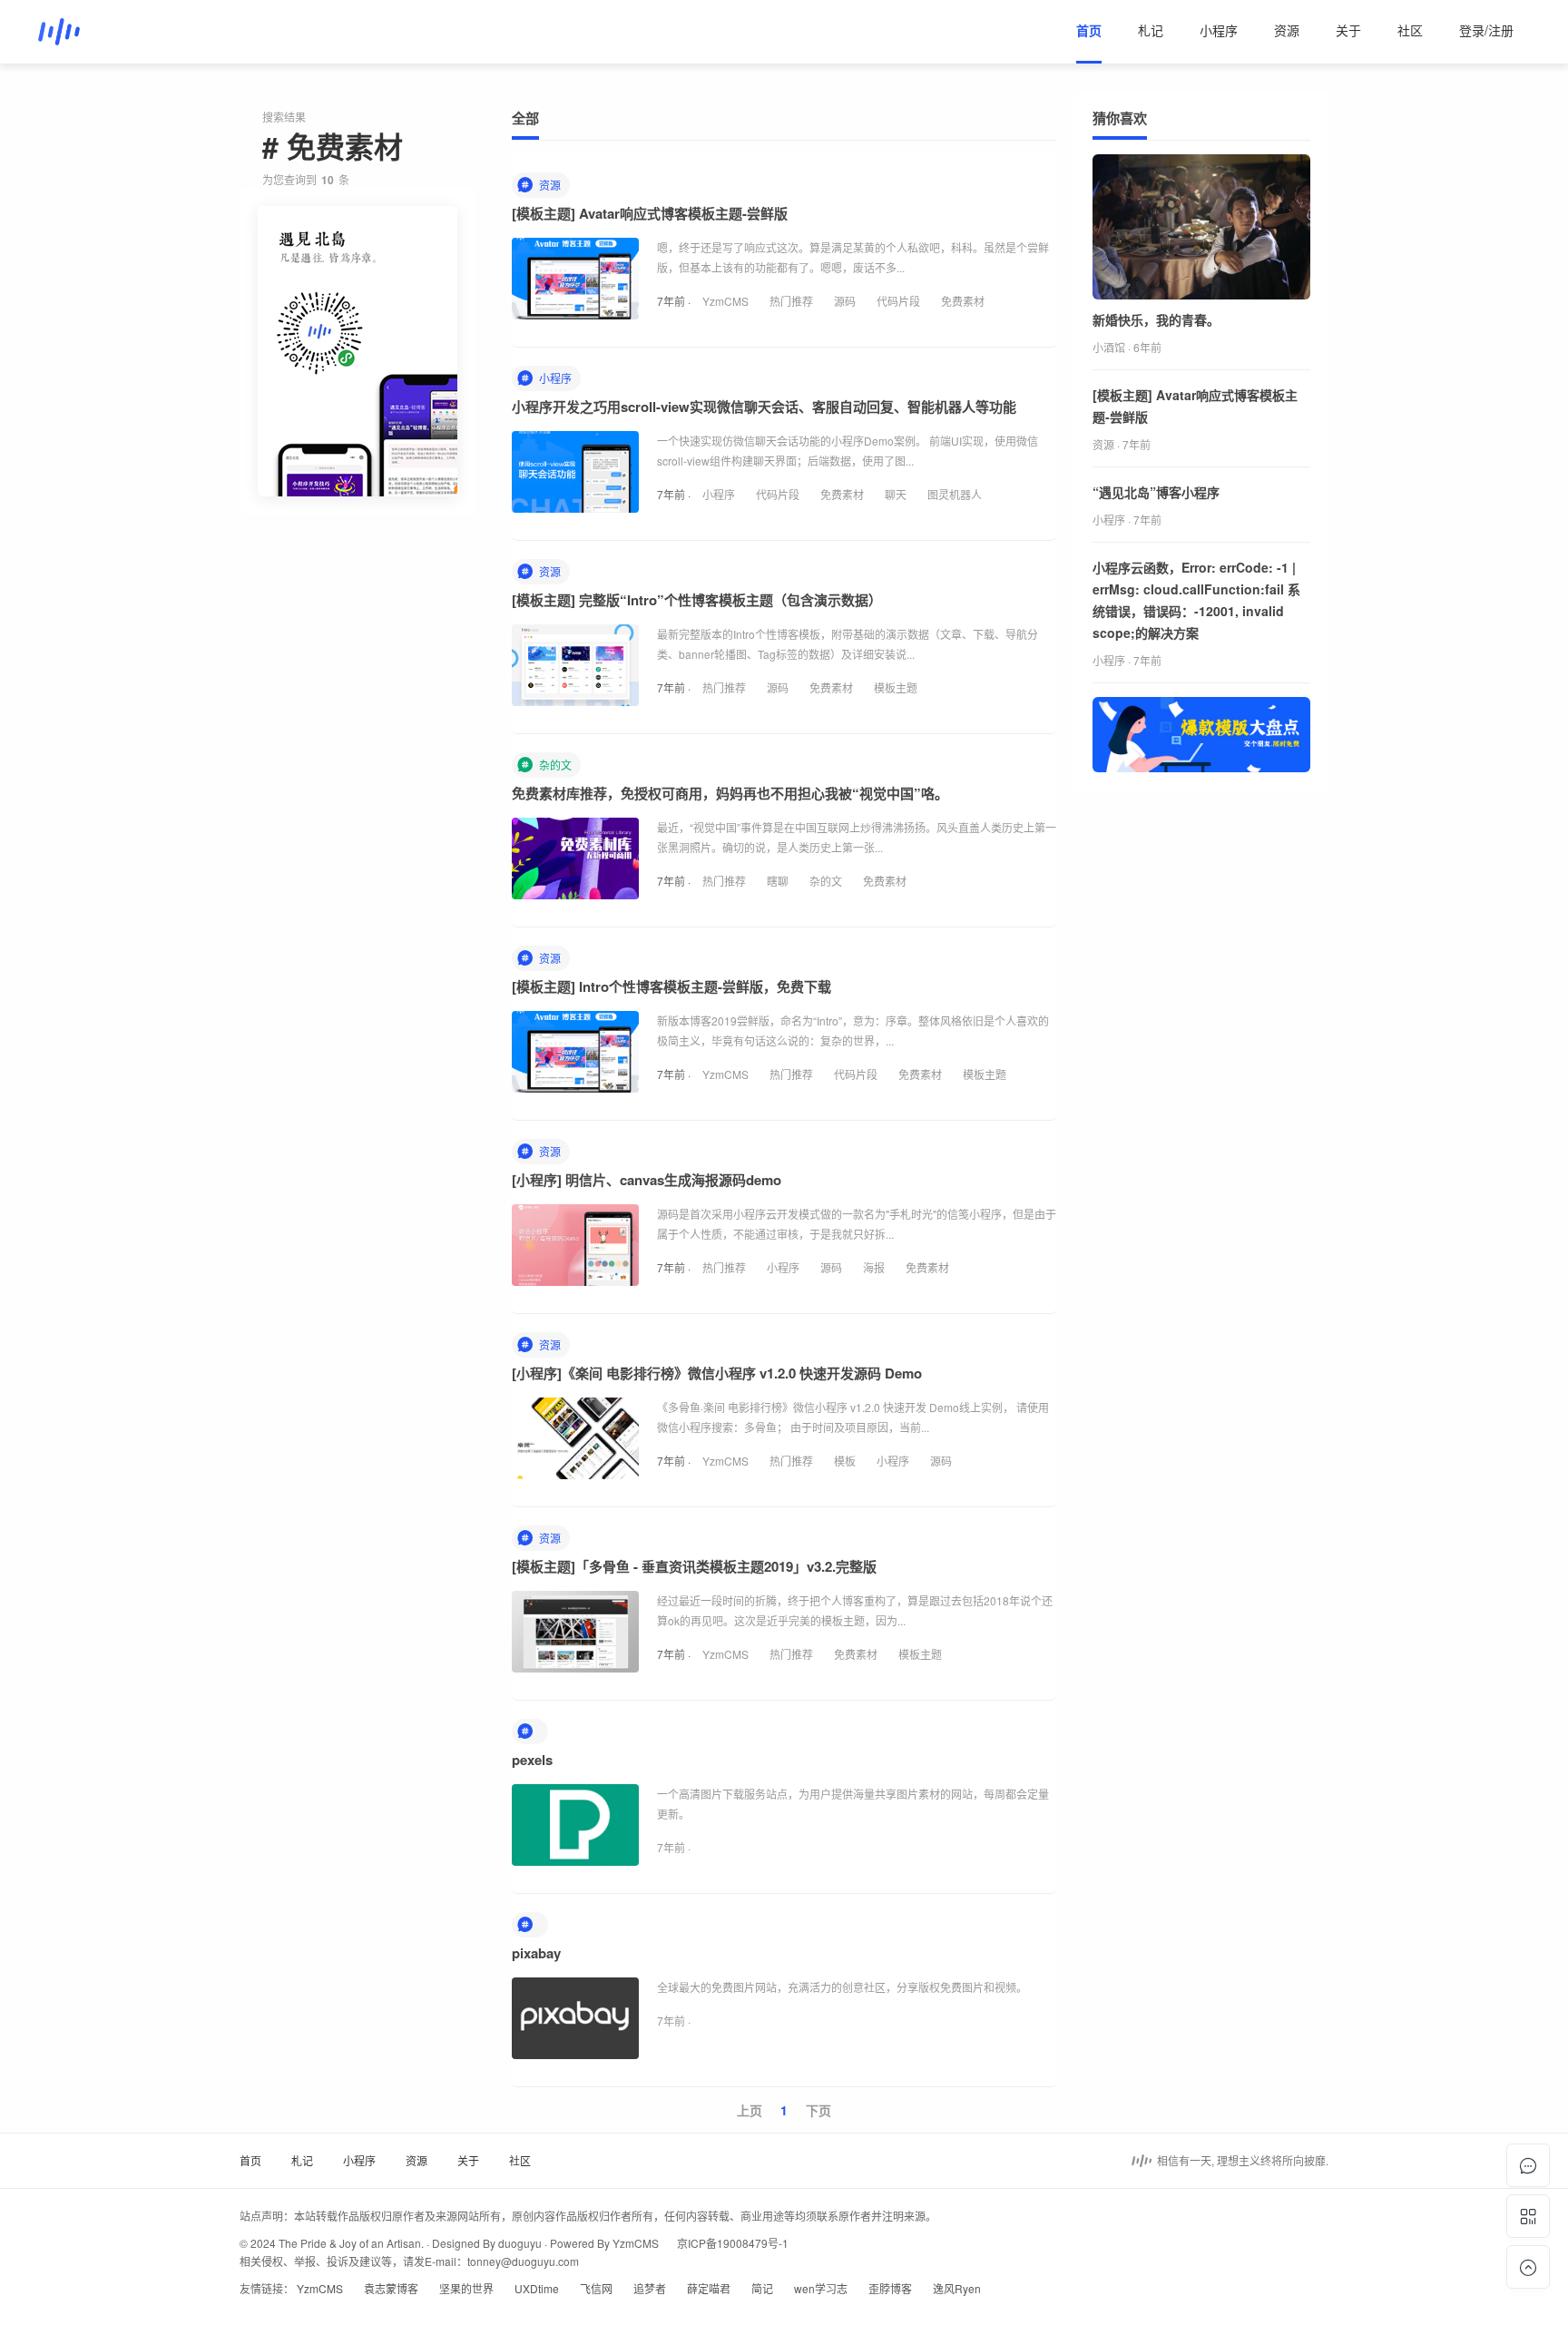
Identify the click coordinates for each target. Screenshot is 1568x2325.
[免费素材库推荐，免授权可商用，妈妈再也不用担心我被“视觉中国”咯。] (575, 863)
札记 (1151, 30)
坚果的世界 (466, 2288)
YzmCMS (725, 301)
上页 (750, 2110)
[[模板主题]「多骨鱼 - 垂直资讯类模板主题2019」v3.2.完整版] (575, 1636)
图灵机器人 (955, 494)
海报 (874, 1267)
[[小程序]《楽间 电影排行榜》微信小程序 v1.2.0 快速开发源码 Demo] (575, 1443)
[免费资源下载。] (1201, 735)
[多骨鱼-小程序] (358, 351)
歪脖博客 (890, 2288)
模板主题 (896, 687)
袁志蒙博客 (391, 2288)
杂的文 (826, 881)
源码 (845, 301)
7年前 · (675, 301)
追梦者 (650, 2288)
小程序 (1219, 30)
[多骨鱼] (59, 32)
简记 (762, 2288)
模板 (845, 1461)
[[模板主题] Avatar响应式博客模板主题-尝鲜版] (575, 283)
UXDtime (537, 2288)
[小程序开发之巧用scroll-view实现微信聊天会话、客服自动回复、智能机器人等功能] (575, 476)
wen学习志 (821, 2288)
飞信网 (596, 2288)
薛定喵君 (709, 2288)
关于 (1348, 30)
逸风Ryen (957, 2288)
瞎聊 (778, 881)
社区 (1410, 30)
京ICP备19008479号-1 (733, 2243)
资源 (1287, 30)
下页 (818, 2110)
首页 (1089, 30)
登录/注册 (1486, 30)
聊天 (896, 494)
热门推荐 (791, 301)
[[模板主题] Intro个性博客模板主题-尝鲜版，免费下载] (575, 1056)
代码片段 (898, 301)
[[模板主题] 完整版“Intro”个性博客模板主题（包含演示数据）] (575, 670)
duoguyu (520, 2243)
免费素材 (963, 301)
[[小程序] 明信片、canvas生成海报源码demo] (575, 1250)
